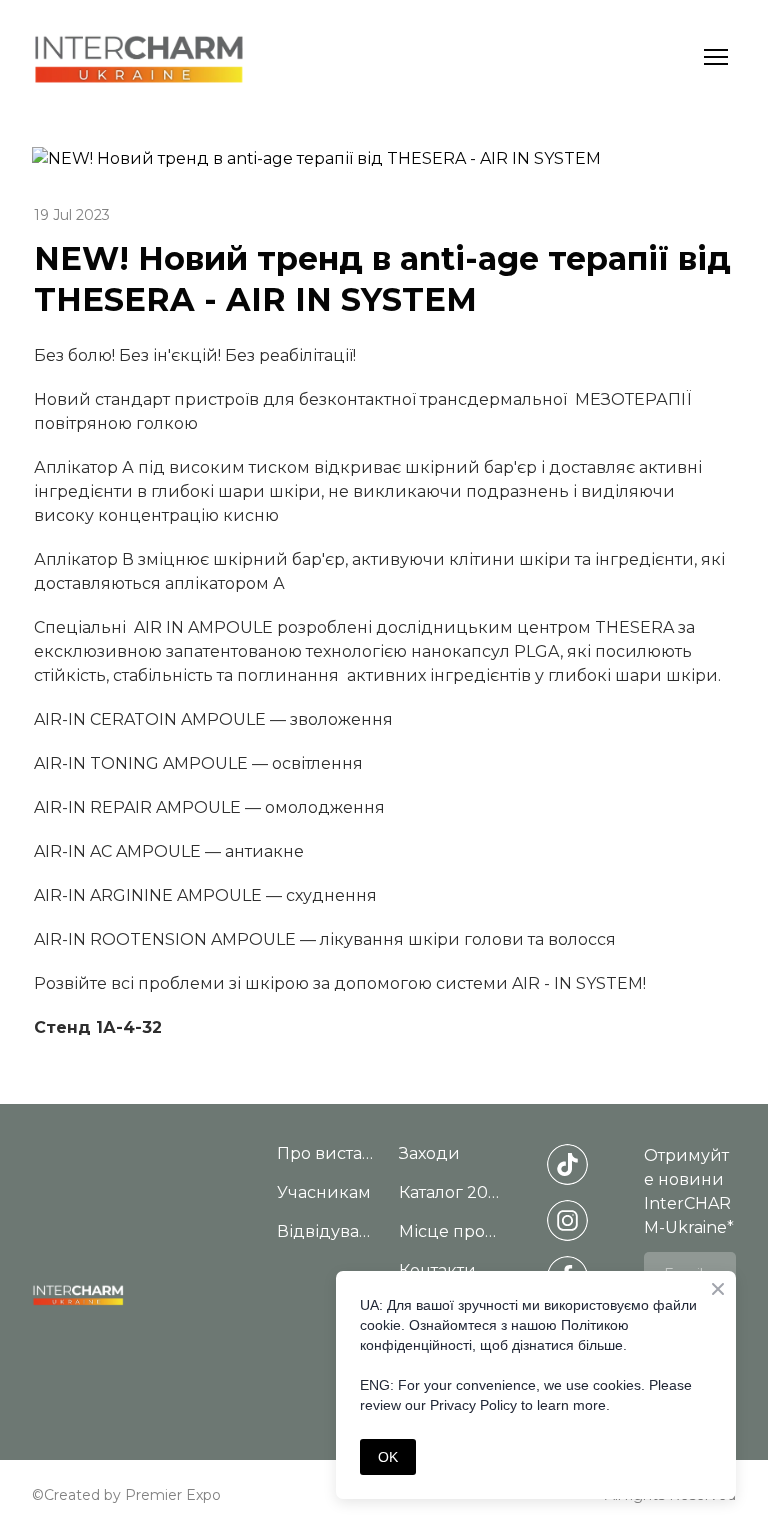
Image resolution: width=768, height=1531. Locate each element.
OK (388, 1457)
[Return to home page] (138, 57)
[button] (567, 1164)
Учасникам (324, 1192)
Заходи (429, 1153)
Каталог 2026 (450, 1192)
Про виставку (328, 1153)
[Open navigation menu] (716, 57)
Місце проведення (450, 1231)
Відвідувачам (328, 1231)
